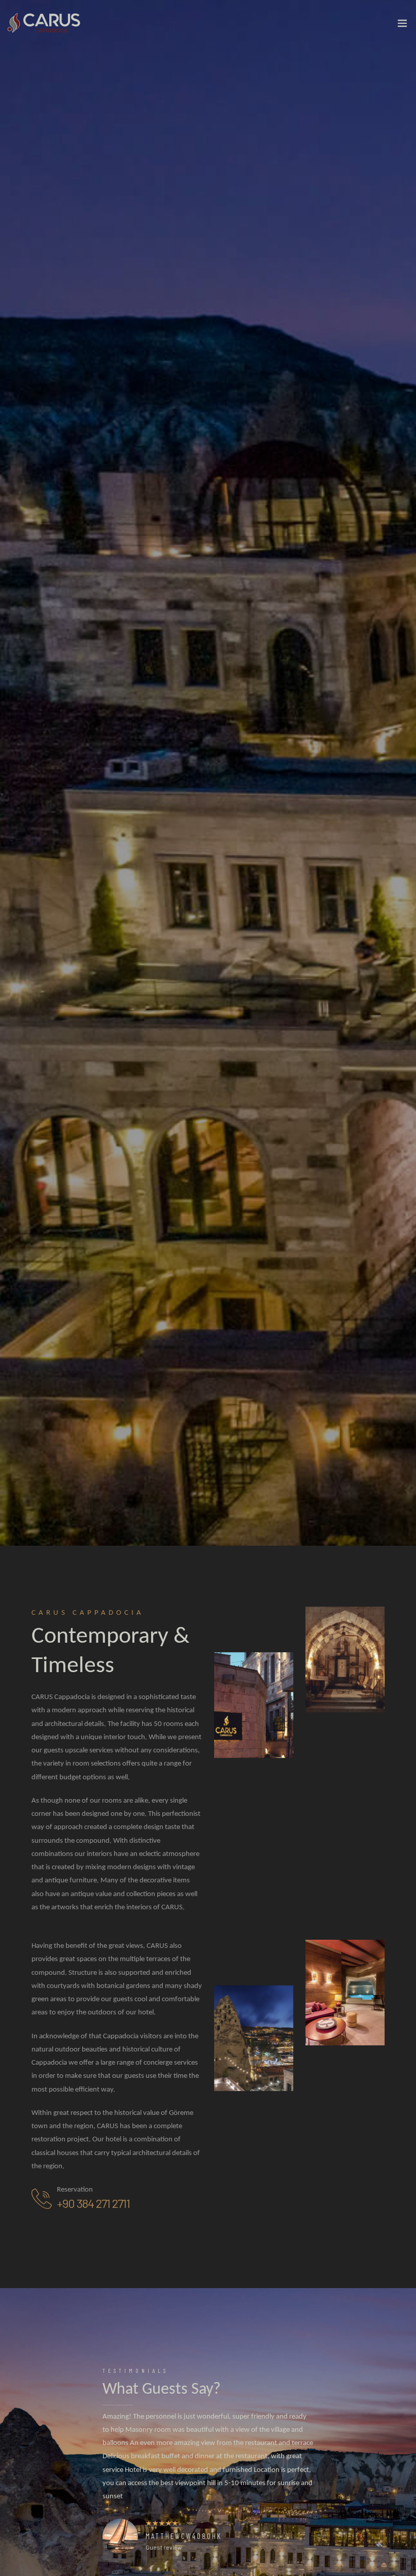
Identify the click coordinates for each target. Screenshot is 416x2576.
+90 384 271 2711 (93, 2203)
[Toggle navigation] (402, 25)
